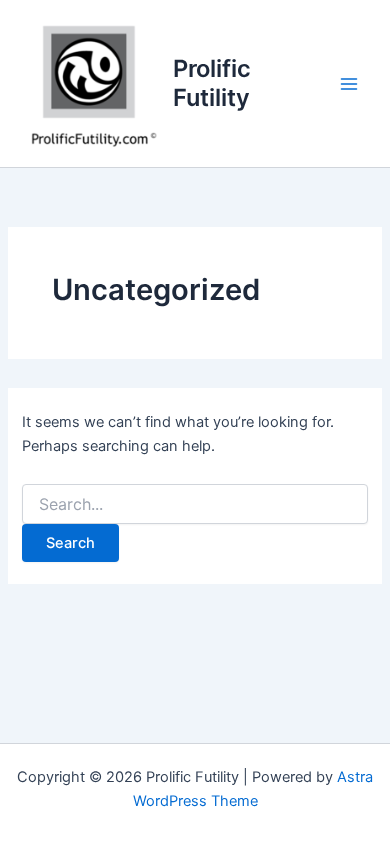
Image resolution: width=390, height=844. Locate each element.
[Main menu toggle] (349, 84)
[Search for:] (194, 504)
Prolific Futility (212, 82)
